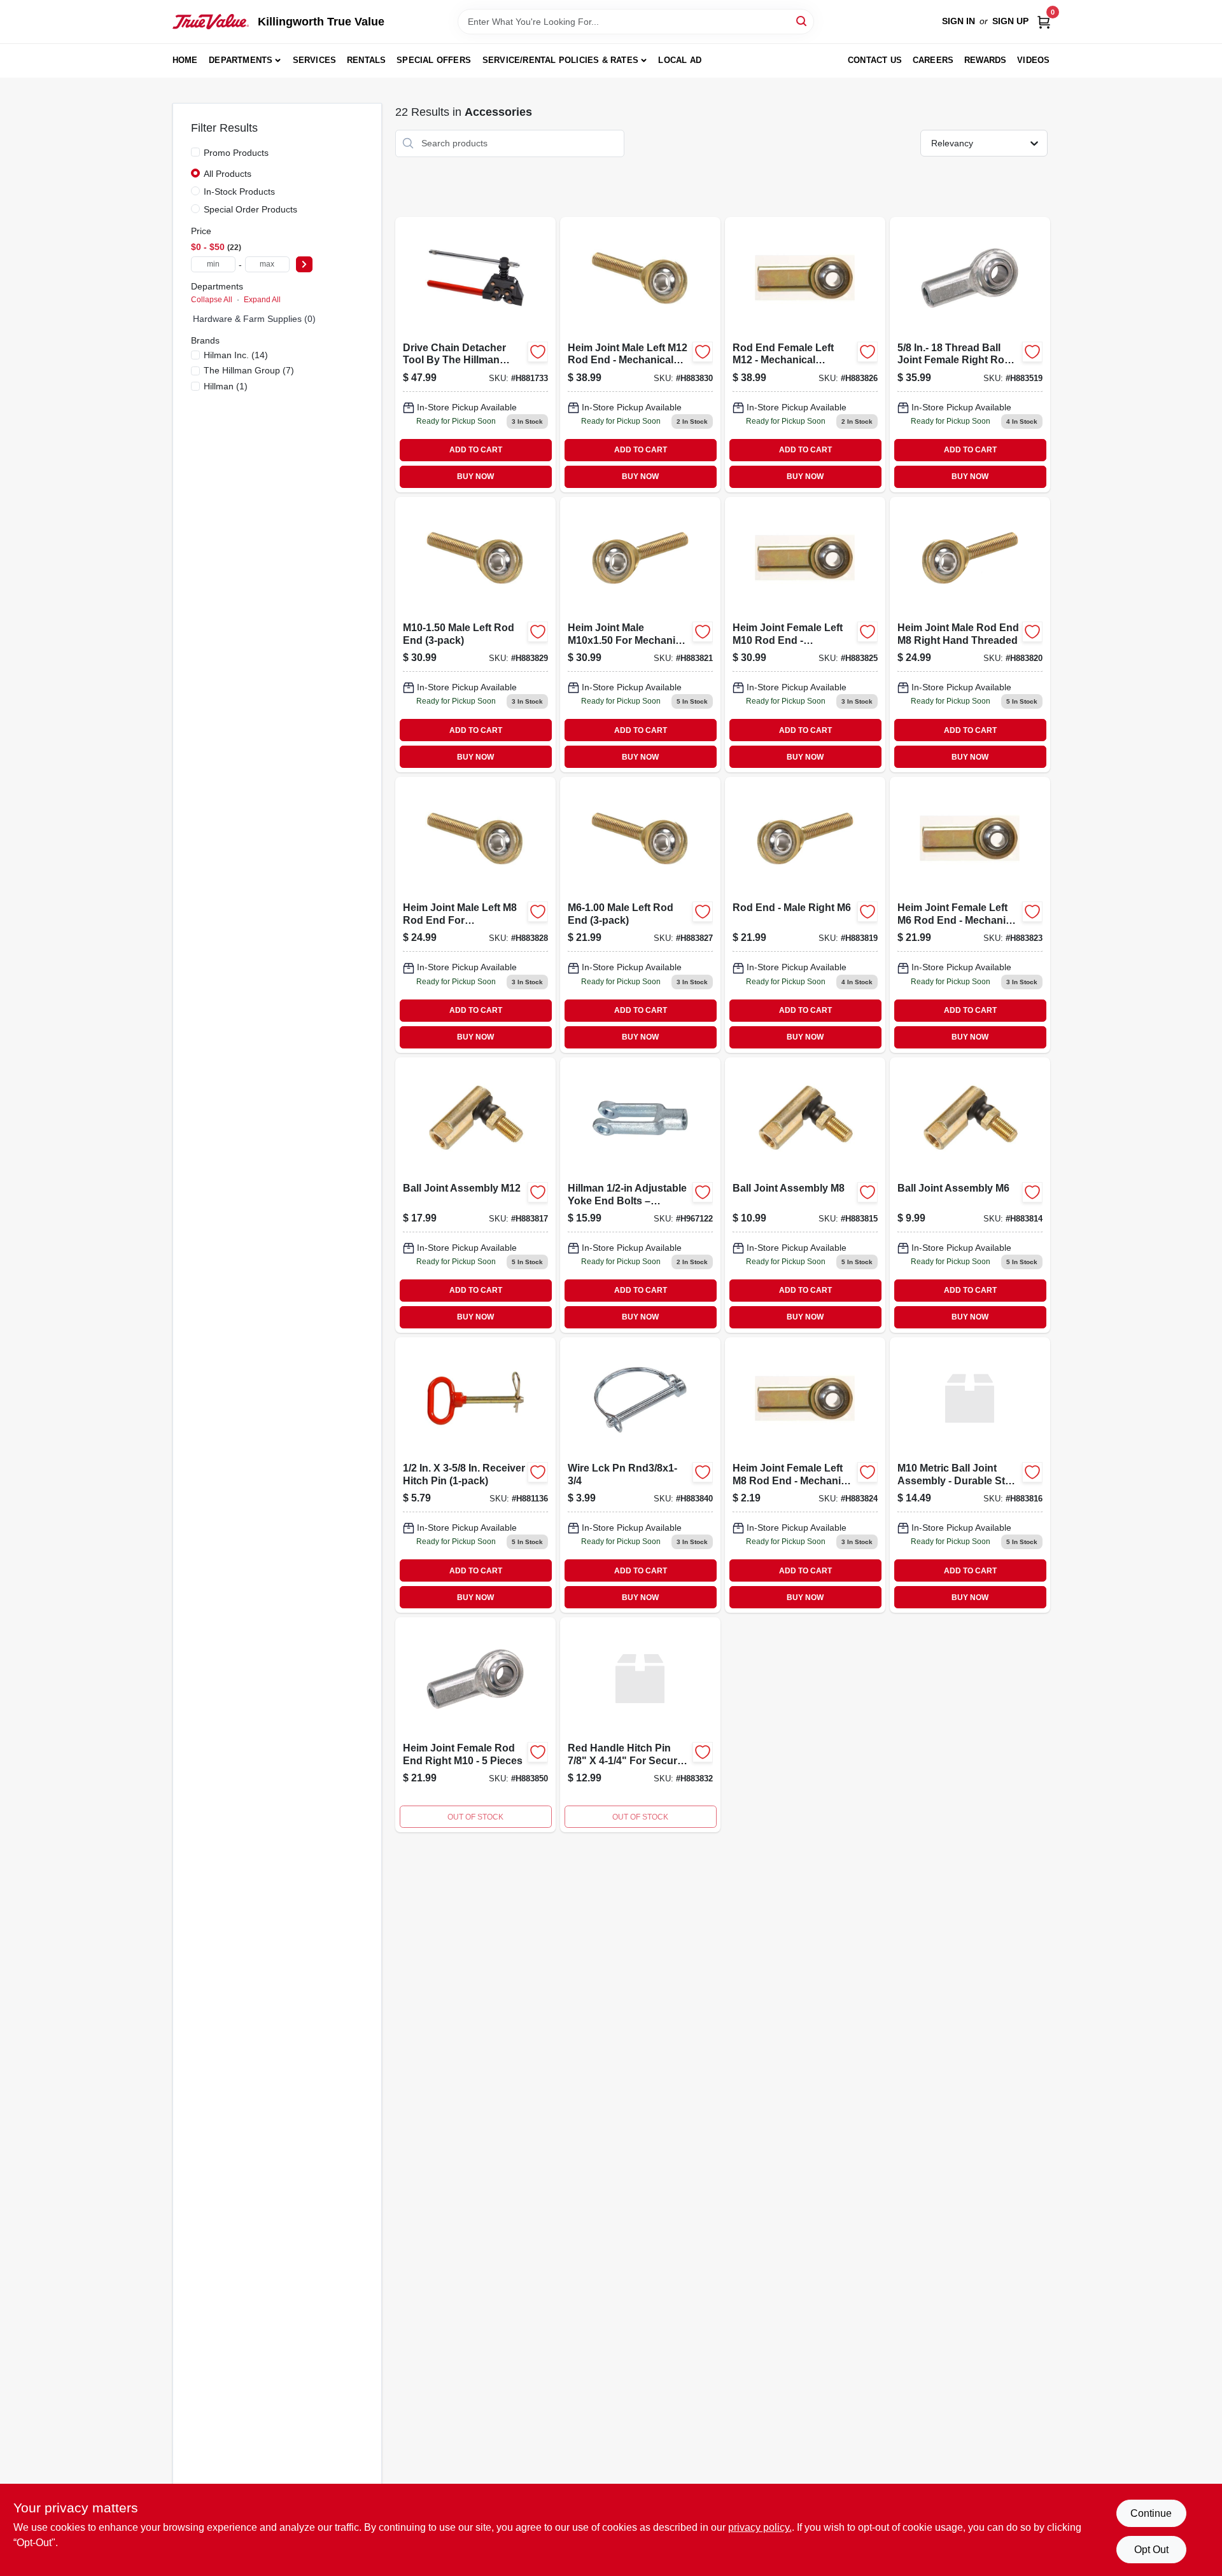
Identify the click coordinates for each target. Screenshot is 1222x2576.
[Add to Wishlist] (538, 352)
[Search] (802, 21)
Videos (1033, 60)
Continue (1151, 2513)
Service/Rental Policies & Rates (560, 60)
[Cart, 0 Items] (1044, 21)
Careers (933, 60)
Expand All (262, 300)
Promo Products (236, 153)
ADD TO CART (476, 450)
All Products (228, 174)
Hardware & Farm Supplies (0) (254, 319)
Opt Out (1151, 2550)
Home (185, 60)
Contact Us (875, 60)
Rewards (985, 60)
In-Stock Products (239, 191)
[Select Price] (304, 264)
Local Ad (680, 60)
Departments (241, 60)
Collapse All (212, 300)
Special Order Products (250, 209)
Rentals (366, 60)
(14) (236, 355)
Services (315, 60)
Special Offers (434, 60)
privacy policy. (760, 2527)
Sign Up (1010, 21)
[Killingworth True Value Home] (211, 22)
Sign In (959, 21)
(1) (226, 386)
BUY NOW (475, 477)
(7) (249, 370)
